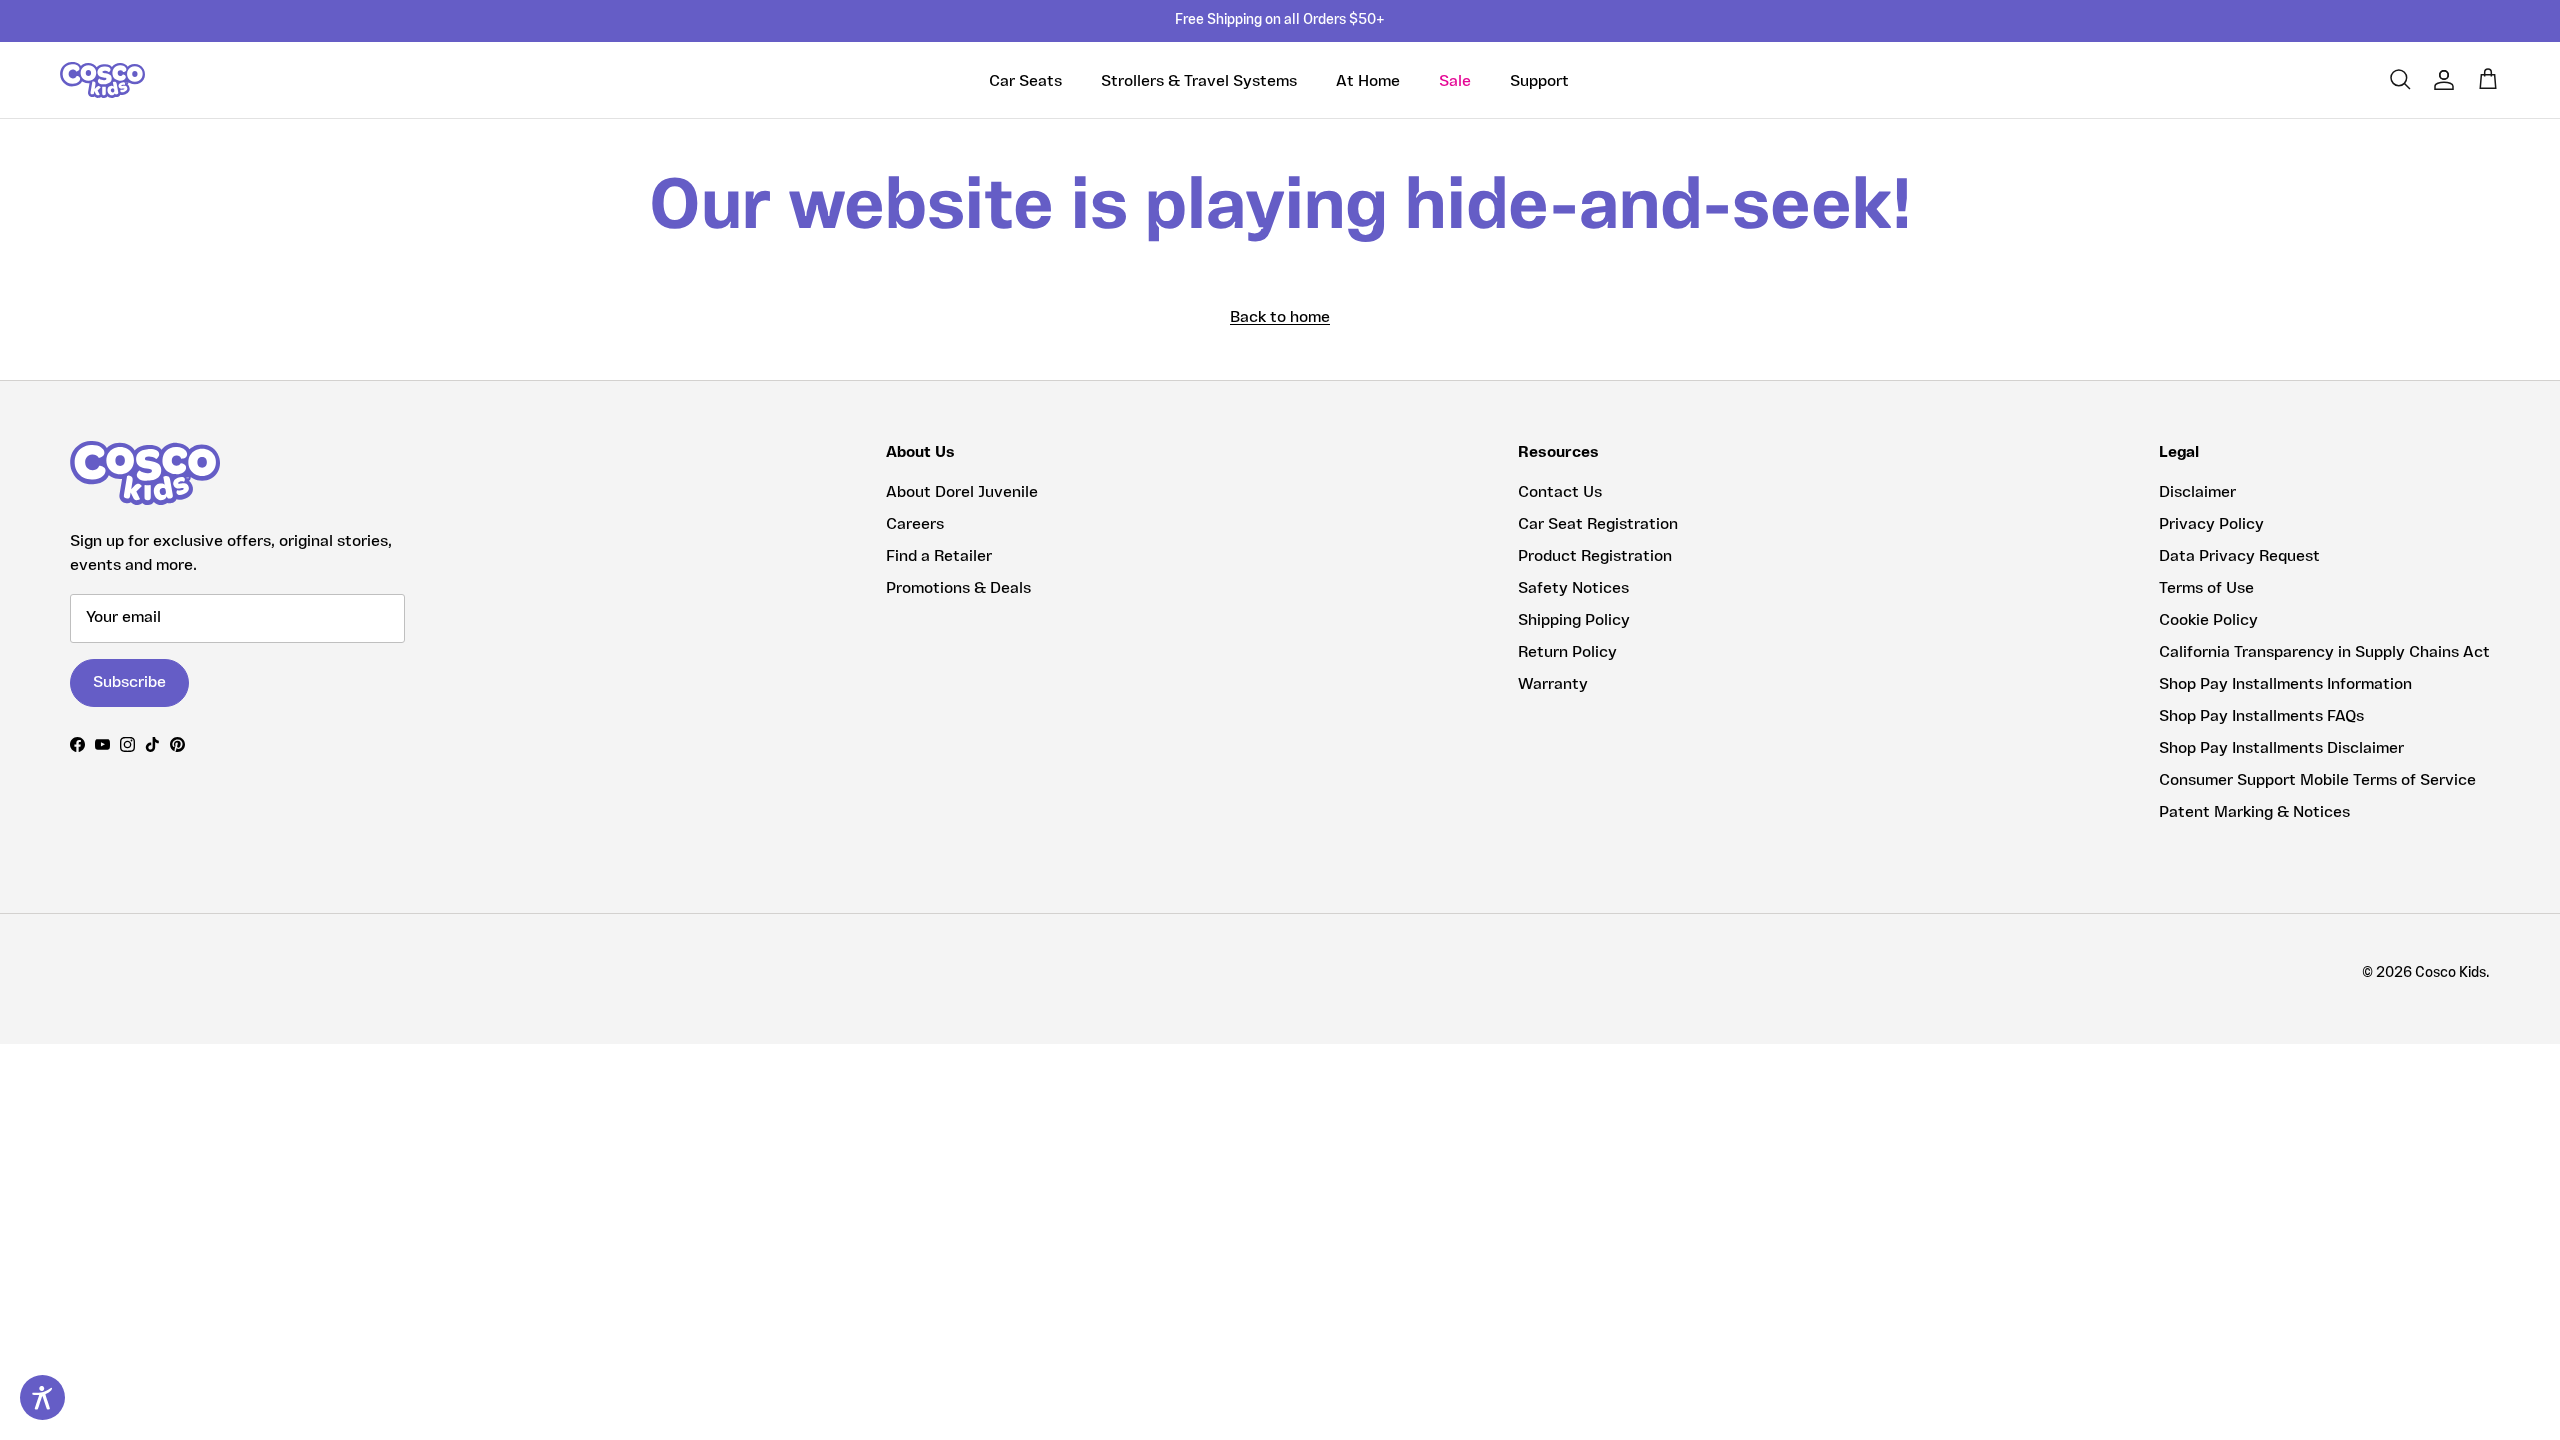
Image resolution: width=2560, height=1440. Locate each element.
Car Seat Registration (1598, 525)
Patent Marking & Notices (2254, 813)
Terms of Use (2206, 589)
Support (1539, 82)
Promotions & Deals (958, 589)
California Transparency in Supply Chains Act (2324, 653)
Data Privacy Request (2239, 557)
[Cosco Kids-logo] (102, 80)
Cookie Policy (2208, 621)
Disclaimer (2197, 493)
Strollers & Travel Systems (1199, 82)
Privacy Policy (2211, 525)
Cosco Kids (2450, 973)
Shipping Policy (1574, 621)
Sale (1455, 82)
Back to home (1280, 318)
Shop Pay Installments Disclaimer (2281, 749)
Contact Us (1560, 493)
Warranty (1553, 685)
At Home (1368, 82)
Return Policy (1567, 653)
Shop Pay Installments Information (2285, 685)
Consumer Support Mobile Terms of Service (2317, 781)
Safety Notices (1573, 589)
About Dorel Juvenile (962, 493)
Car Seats (1025, 82)
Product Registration (1595, 557)
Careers (915, 525)
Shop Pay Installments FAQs (2261, 717)
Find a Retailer (939, 557)
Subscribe (129, 683)
